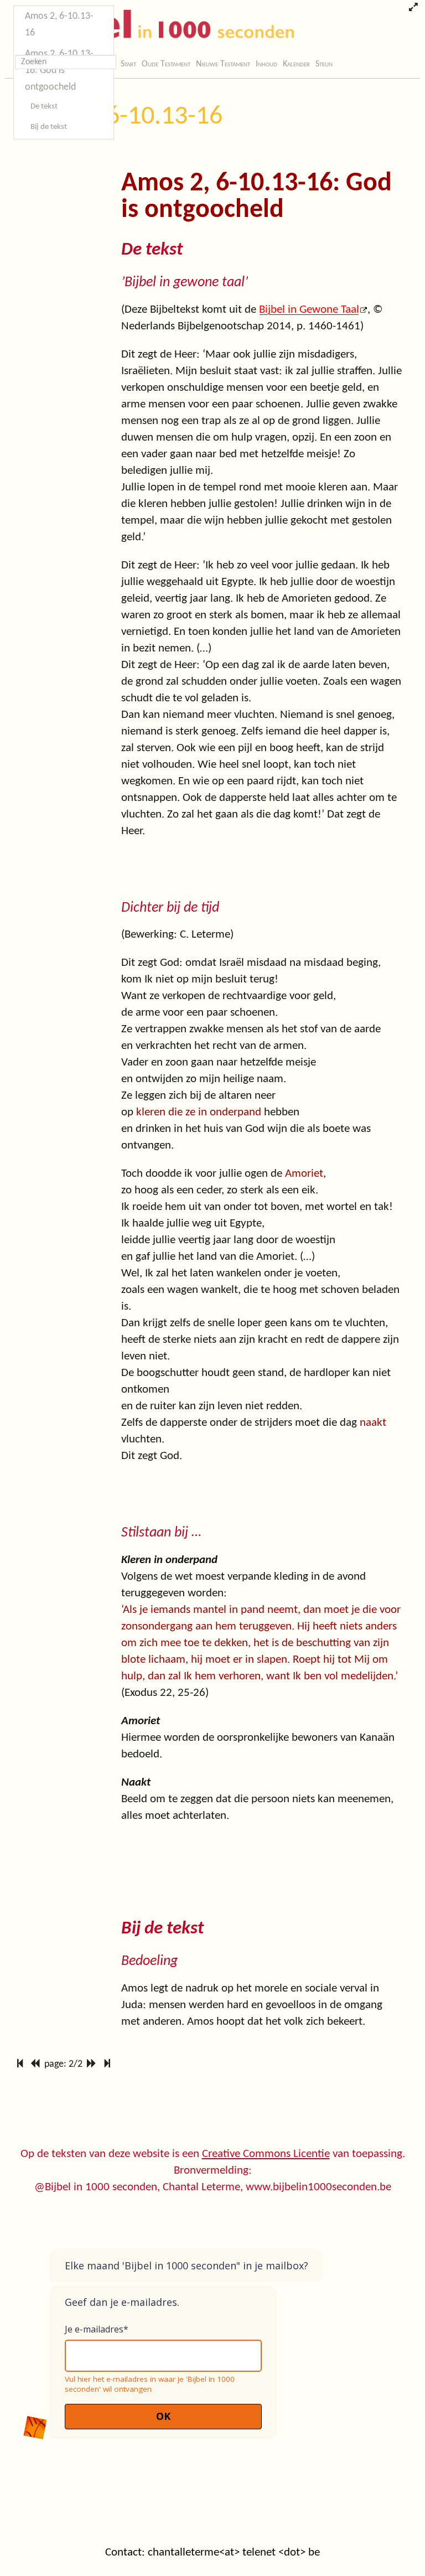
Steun (324, 64)
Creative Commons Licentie (266, 2154)
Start (128, 64)
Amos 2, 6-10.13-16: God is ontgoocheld (59, 71)
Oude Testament (166, 64)
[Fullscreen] (413, 8)
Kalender (296, 64)
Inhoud (266, 64)
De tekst (44, 107)
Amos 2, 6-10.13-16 (118, 117)
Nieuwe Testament (223, 64)
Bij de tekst (49, 127)
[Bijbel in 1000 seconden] (151, 26)
